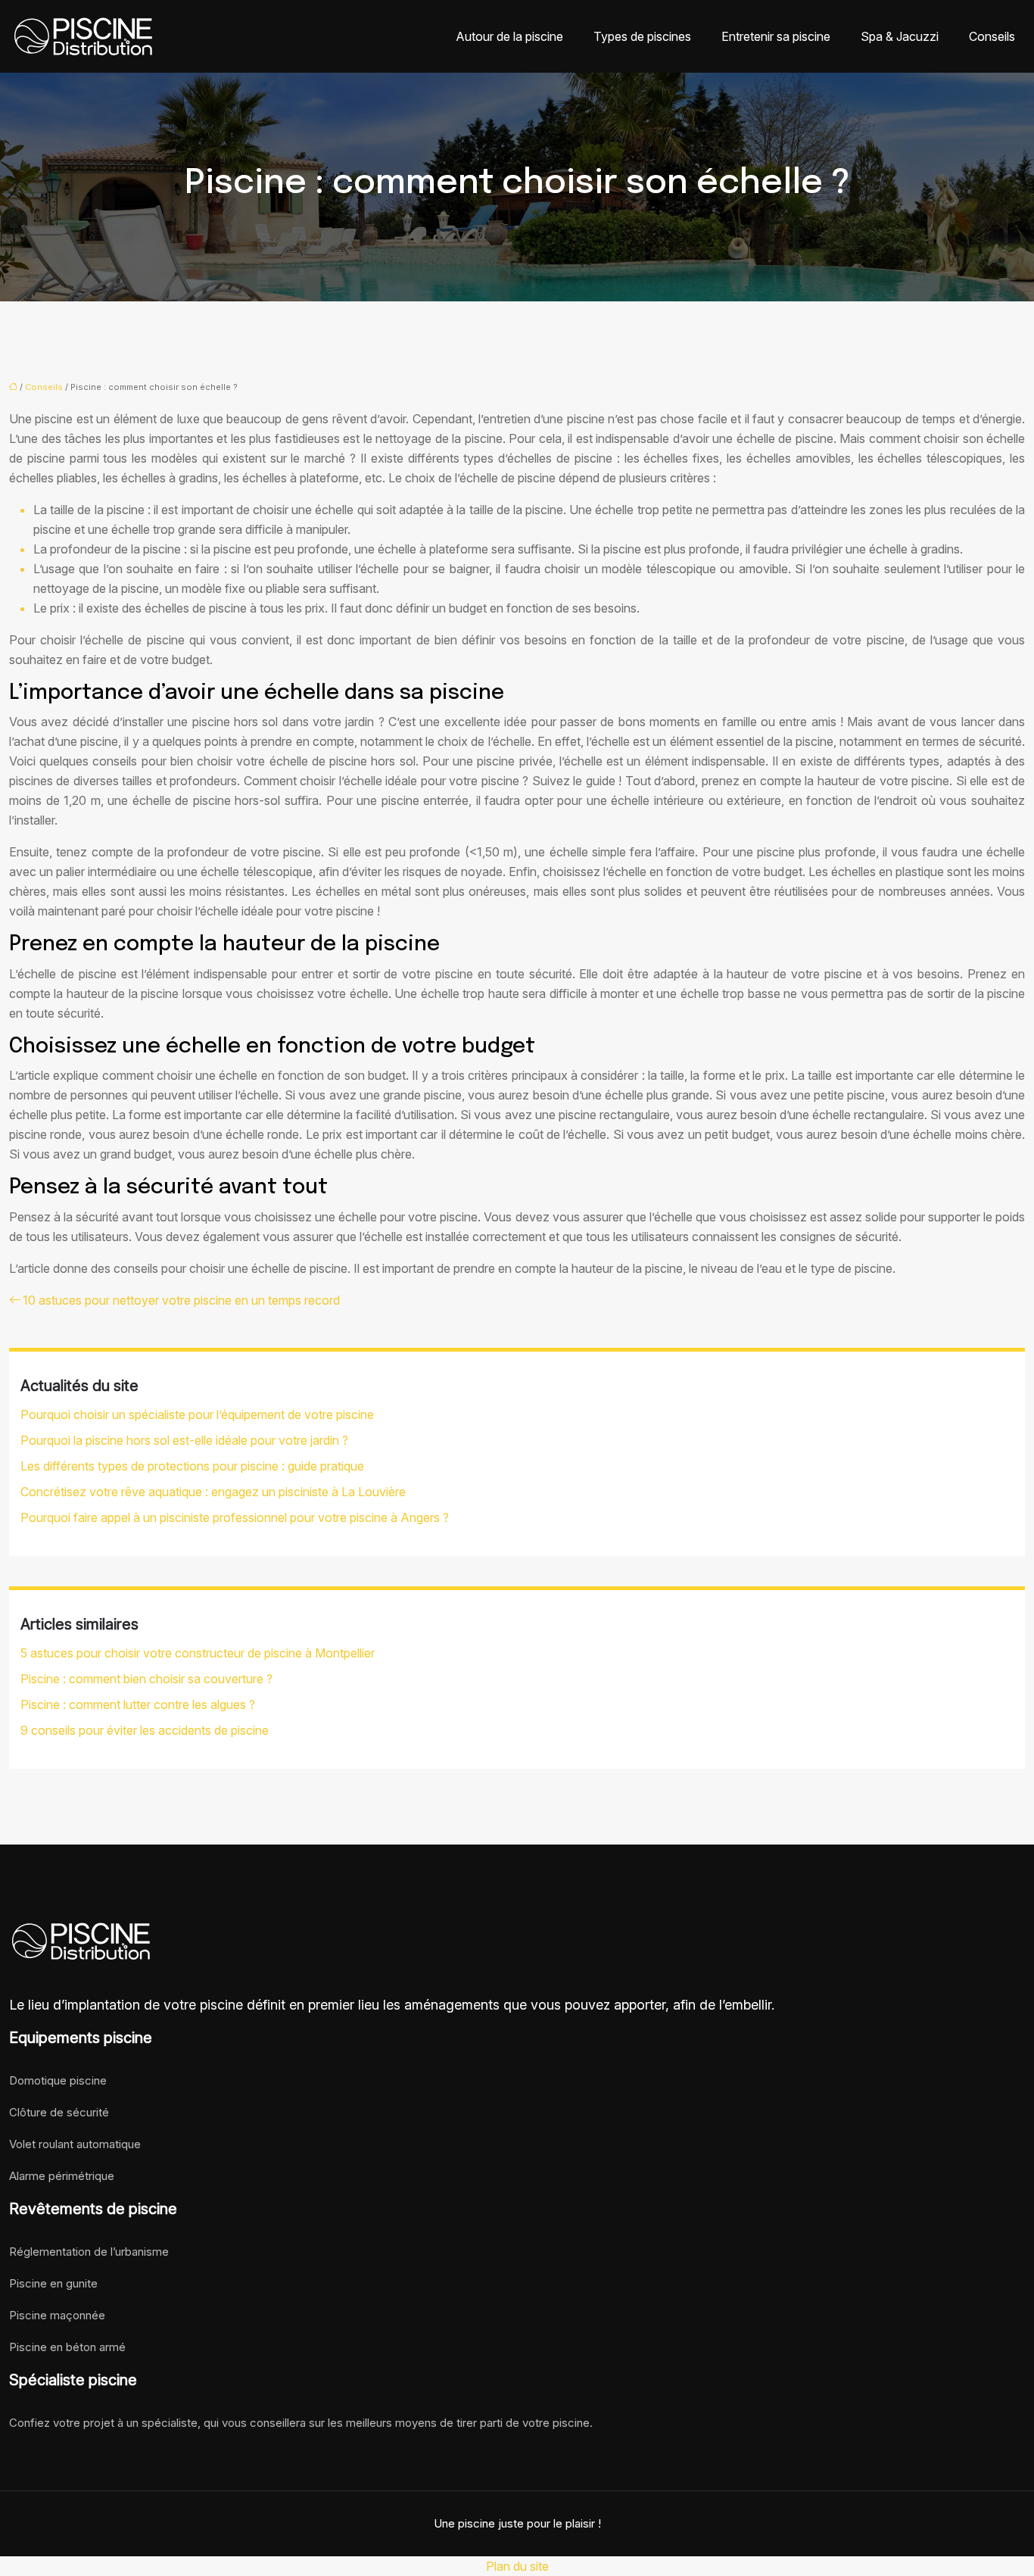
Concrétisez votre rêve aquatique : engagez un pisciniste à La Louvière (213, 1492)
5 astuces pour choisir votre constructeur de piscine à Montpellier (198, 1653)
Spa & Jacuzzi (900, 36)
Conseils (992, 36)
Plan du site (517, 2566)
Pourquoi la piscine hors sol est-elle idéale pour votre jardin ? (184, 1440)
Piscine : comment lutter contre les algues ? (138, 1704)
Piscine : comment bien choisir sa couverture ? (146, 1679)
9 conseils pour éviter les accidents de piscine (145, 1730)
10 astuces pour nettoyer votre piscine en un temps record (181, 1300)
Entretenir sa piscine (776, 36)
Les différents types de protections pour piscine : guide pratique (192, 1466)
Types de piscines (642, 36)
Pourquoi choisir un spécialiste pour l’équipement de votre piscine (197, 1414)
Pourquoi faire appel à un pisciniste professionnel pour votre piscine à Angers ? (235, 1517)
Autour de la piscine (509, 36)
